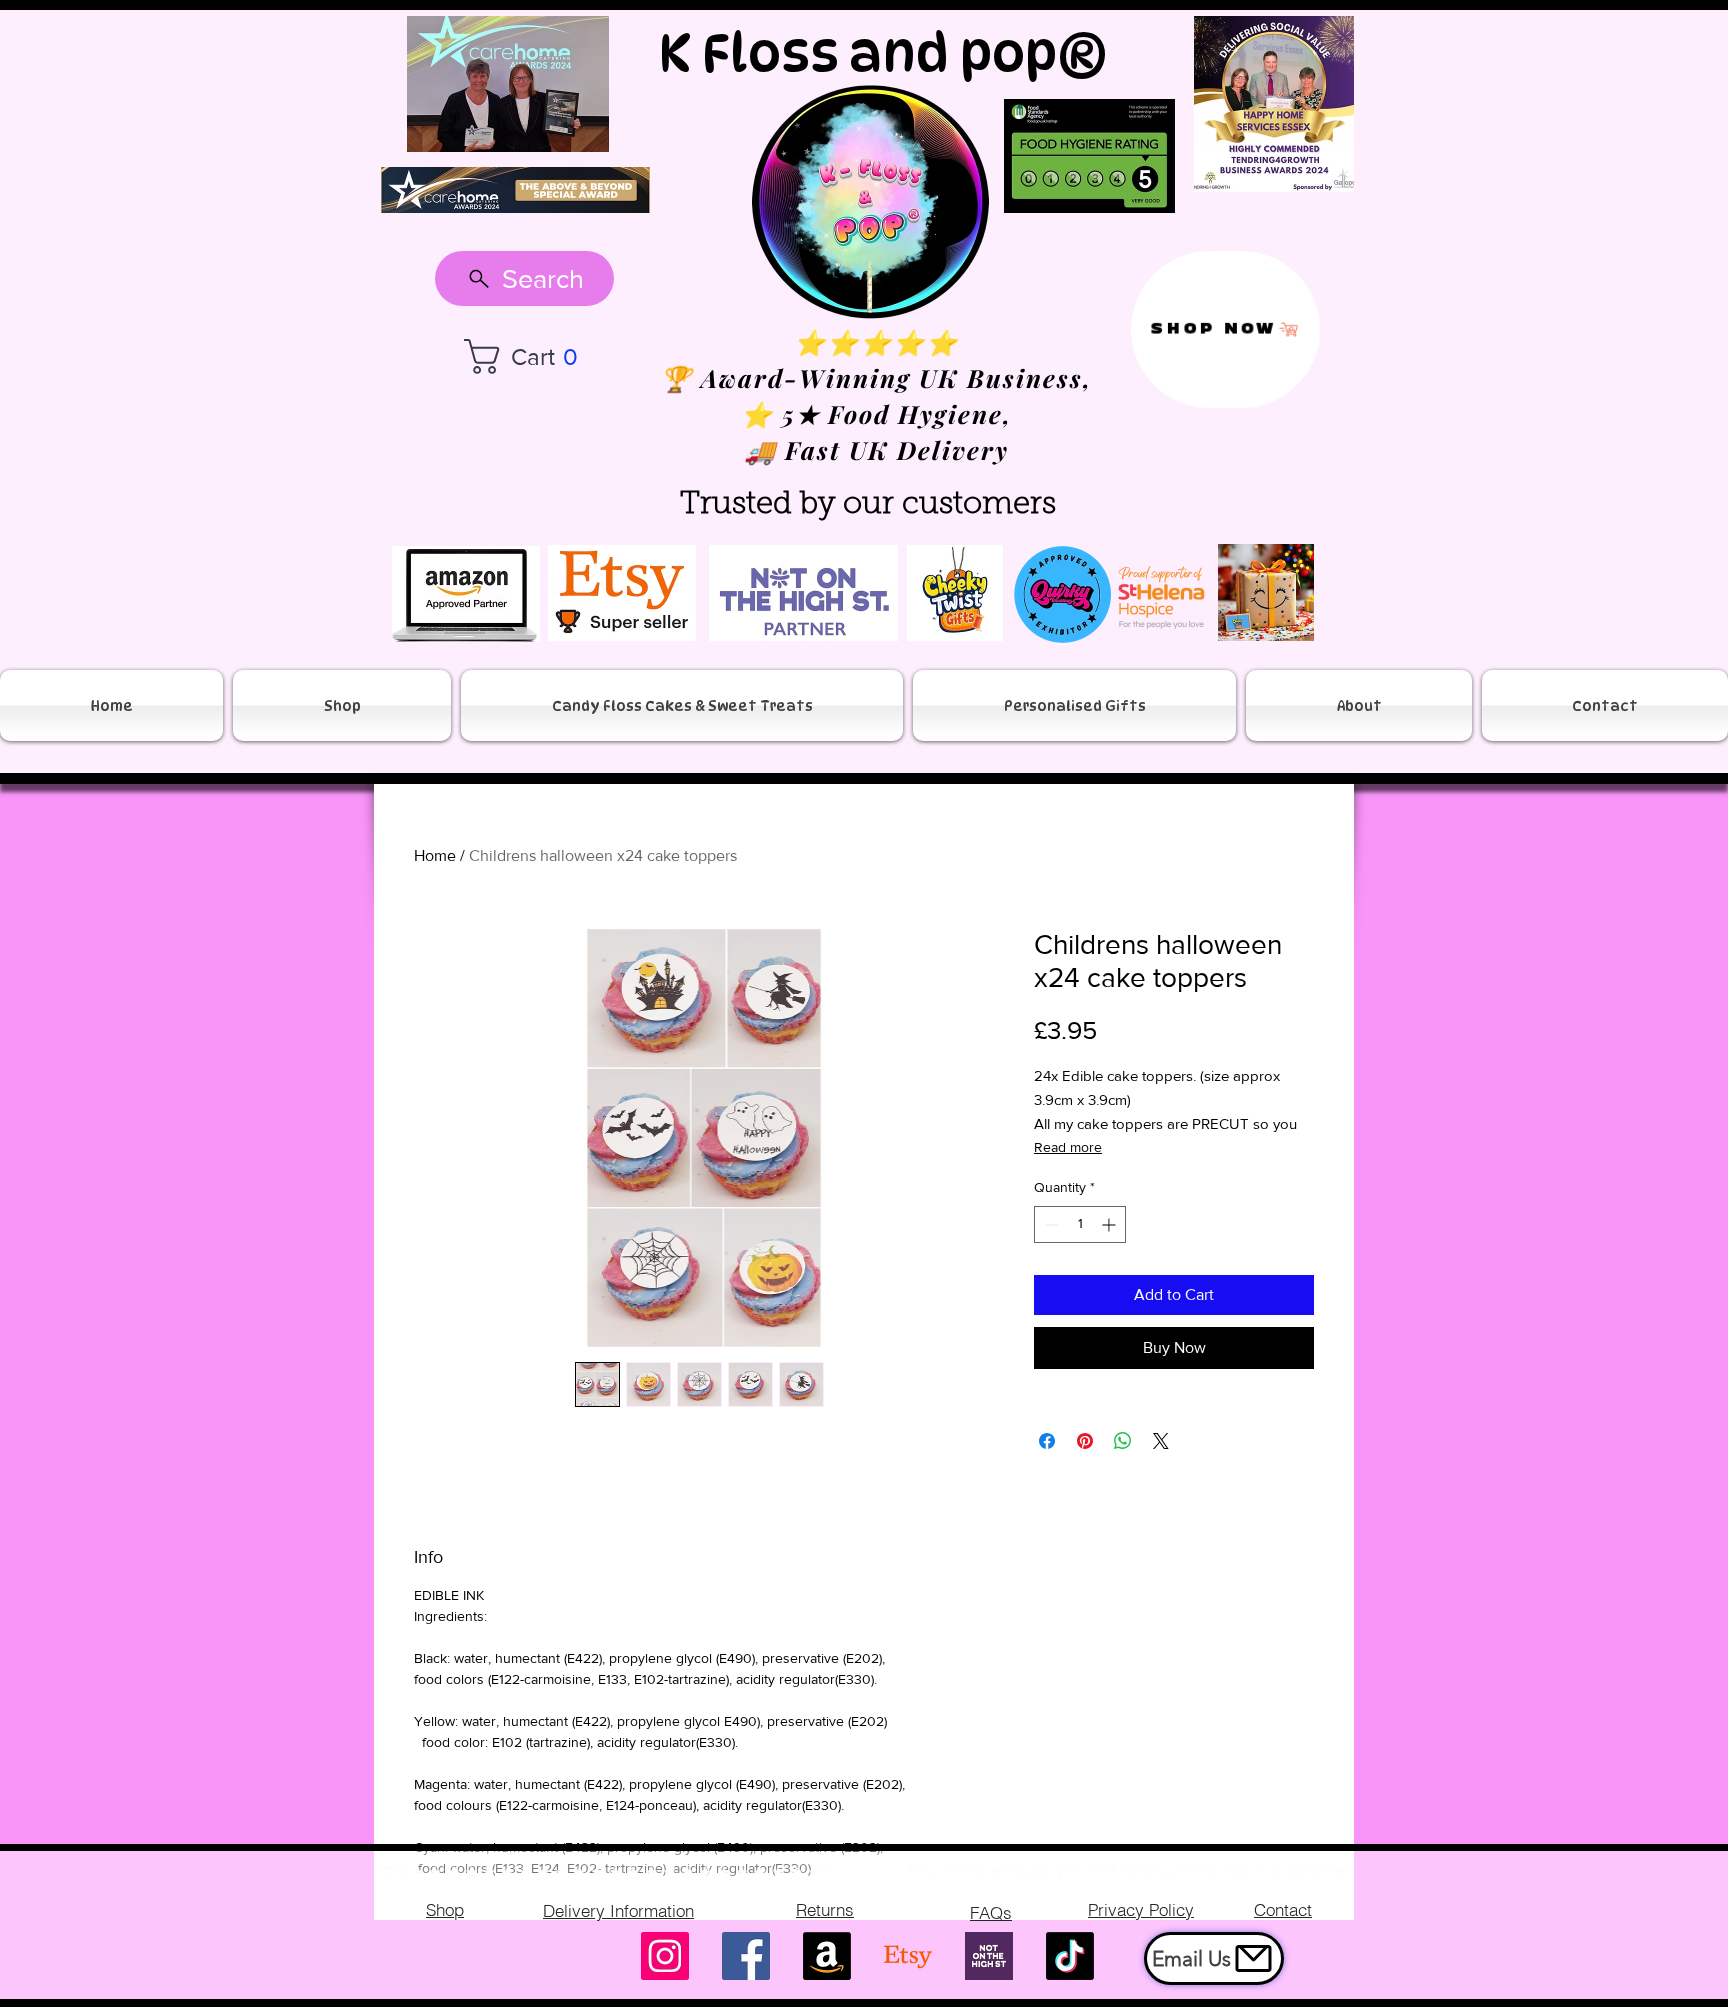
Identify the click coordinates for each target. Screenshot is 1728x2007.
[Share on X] (1161, 1441)
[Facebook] (746, 1956)
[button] (531, 356)
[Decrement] (1049, 1224)
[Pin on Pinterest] (1085, 1441)
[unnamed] (989, 1956)
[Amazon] (827, 1956)
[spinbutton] (1080, 1224)
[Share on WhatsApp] (1123, 1441)
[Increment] (1110, 1224)
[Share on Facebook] (1047, 1441)
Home (435, 855)
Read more (1068, 1147)
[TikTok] (1070, 1956)
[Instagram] (665, 1956)
